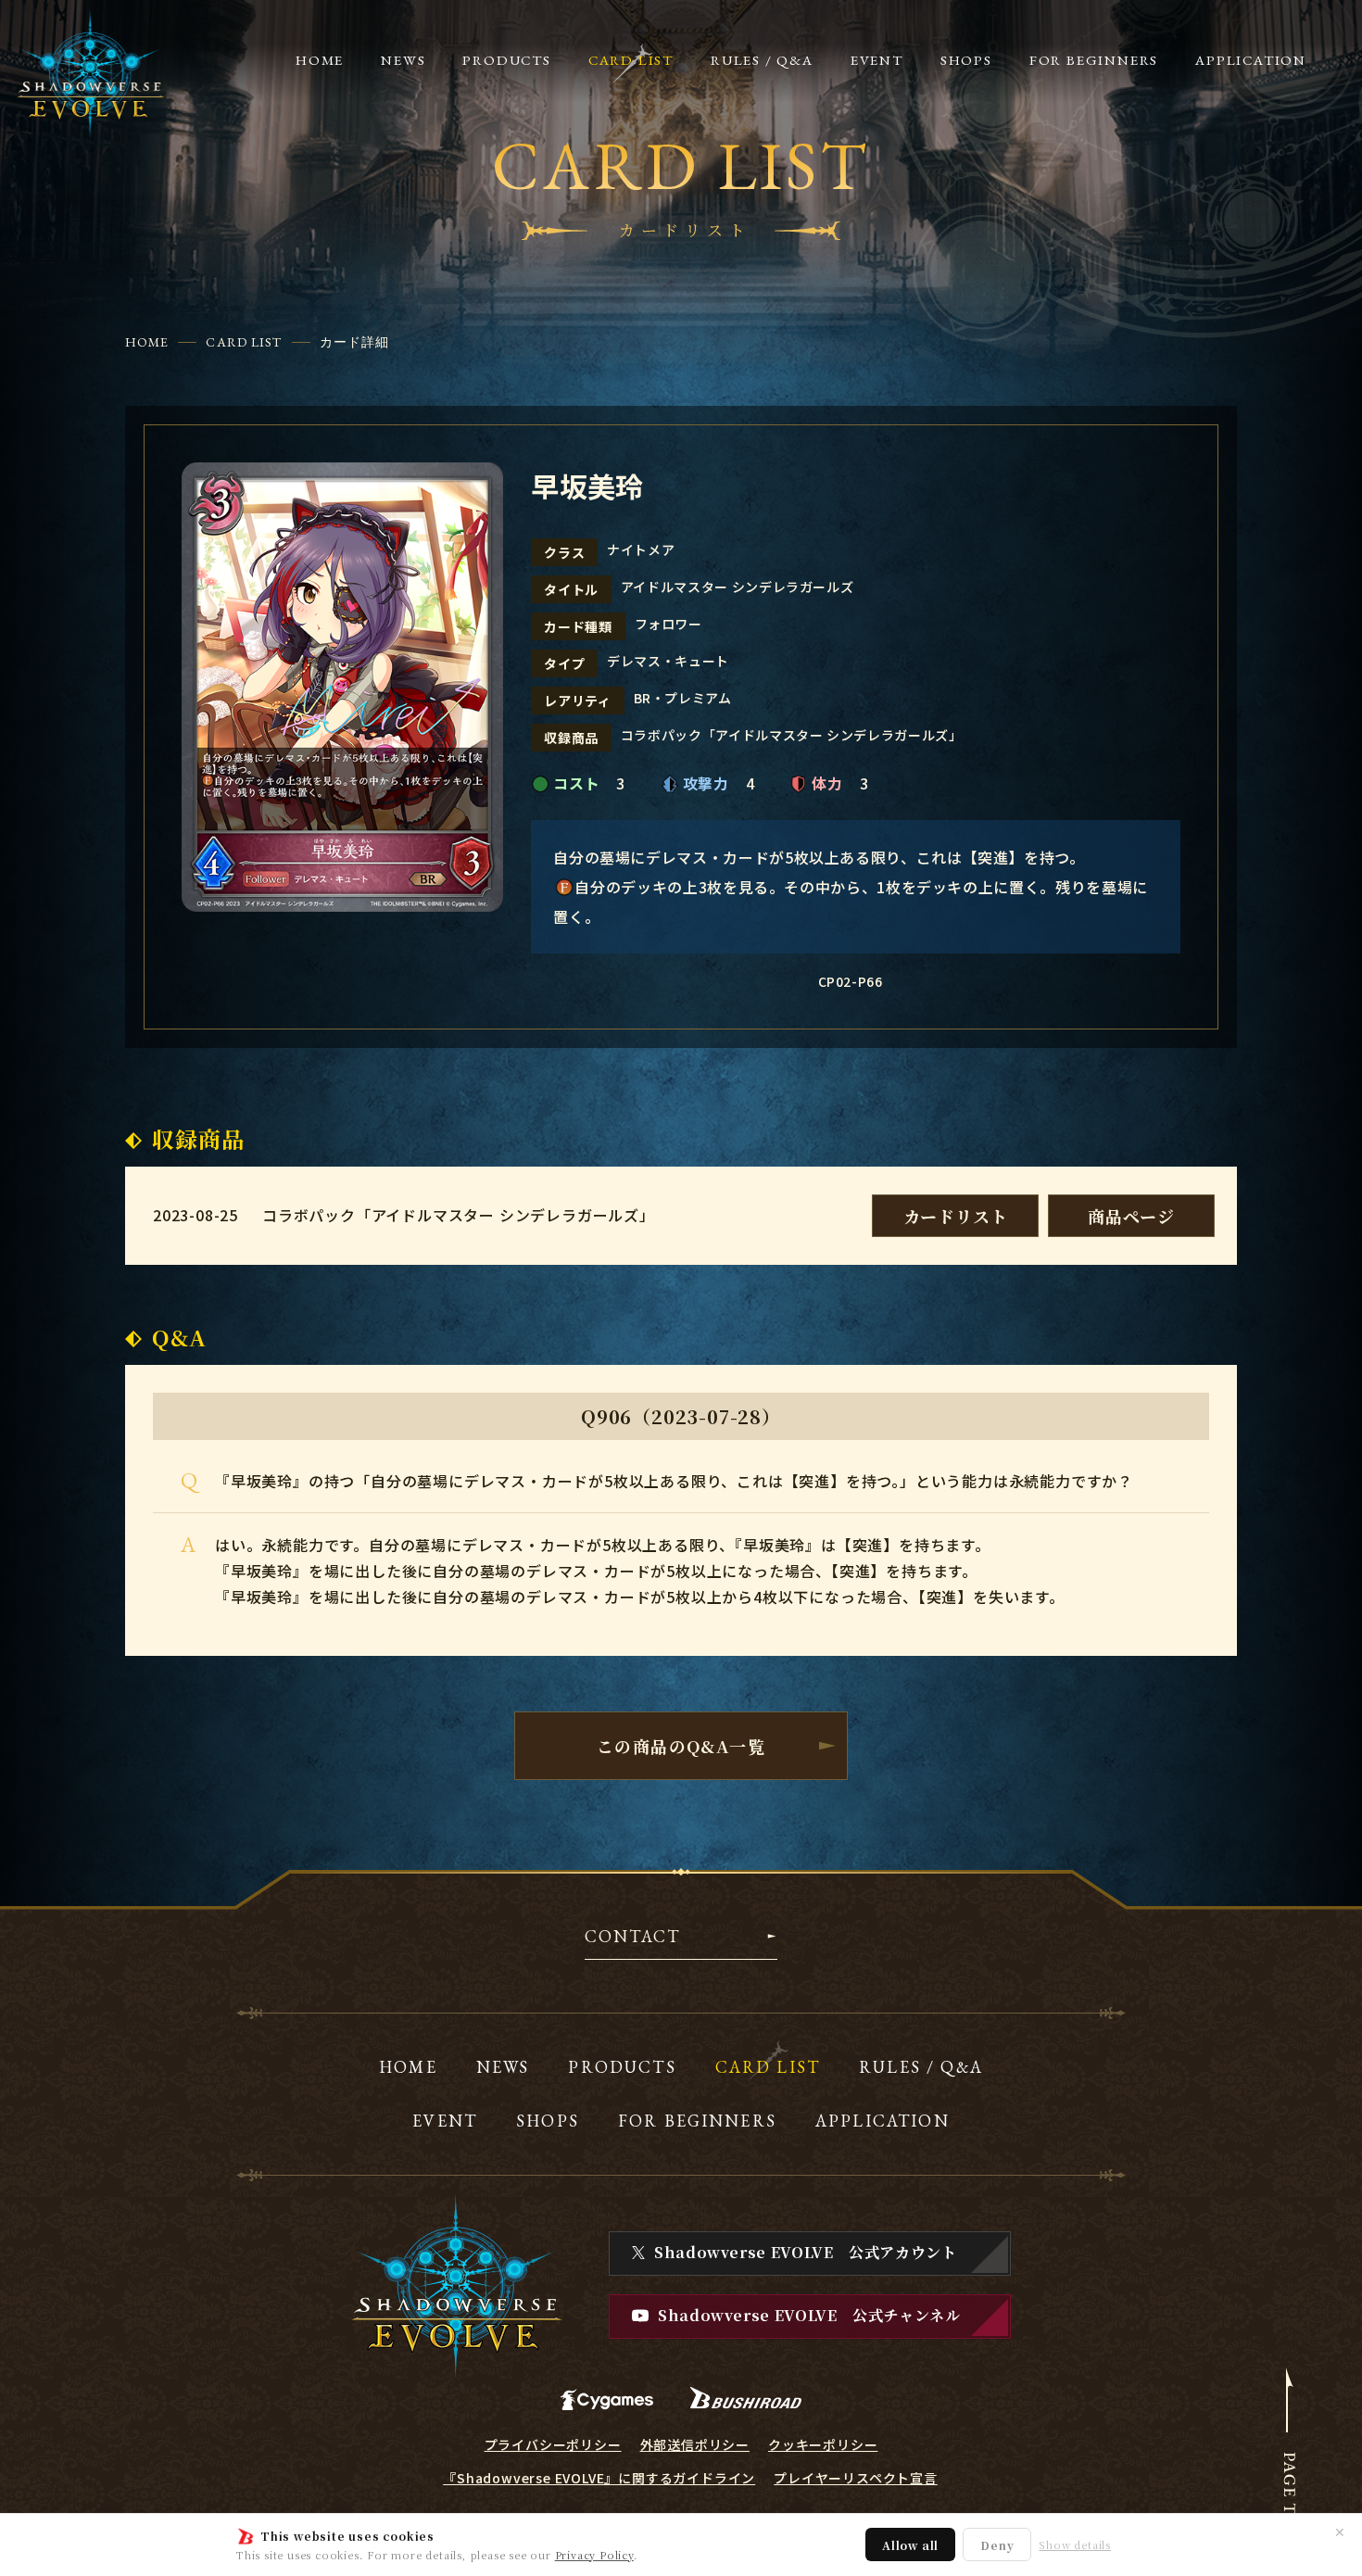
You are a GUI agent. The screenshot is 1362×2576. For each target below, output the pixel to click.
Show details (1075, 2545)
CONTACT (632, 1938)
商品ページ (1131, 1216)
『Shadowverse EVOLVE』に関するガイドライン (599, 2478)
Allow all (910, 2545)
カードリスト (956, 1216)
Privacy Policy (594, 2555)
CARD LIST (244, 342)
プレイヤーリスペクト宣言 (856, 2478)
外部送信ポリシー (695, 2444)
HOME (147, 342)
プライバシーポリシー (553, 2444)
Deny (997, 2545)
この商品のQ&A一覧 (681, 1746)
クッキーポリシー (823, 2444)
